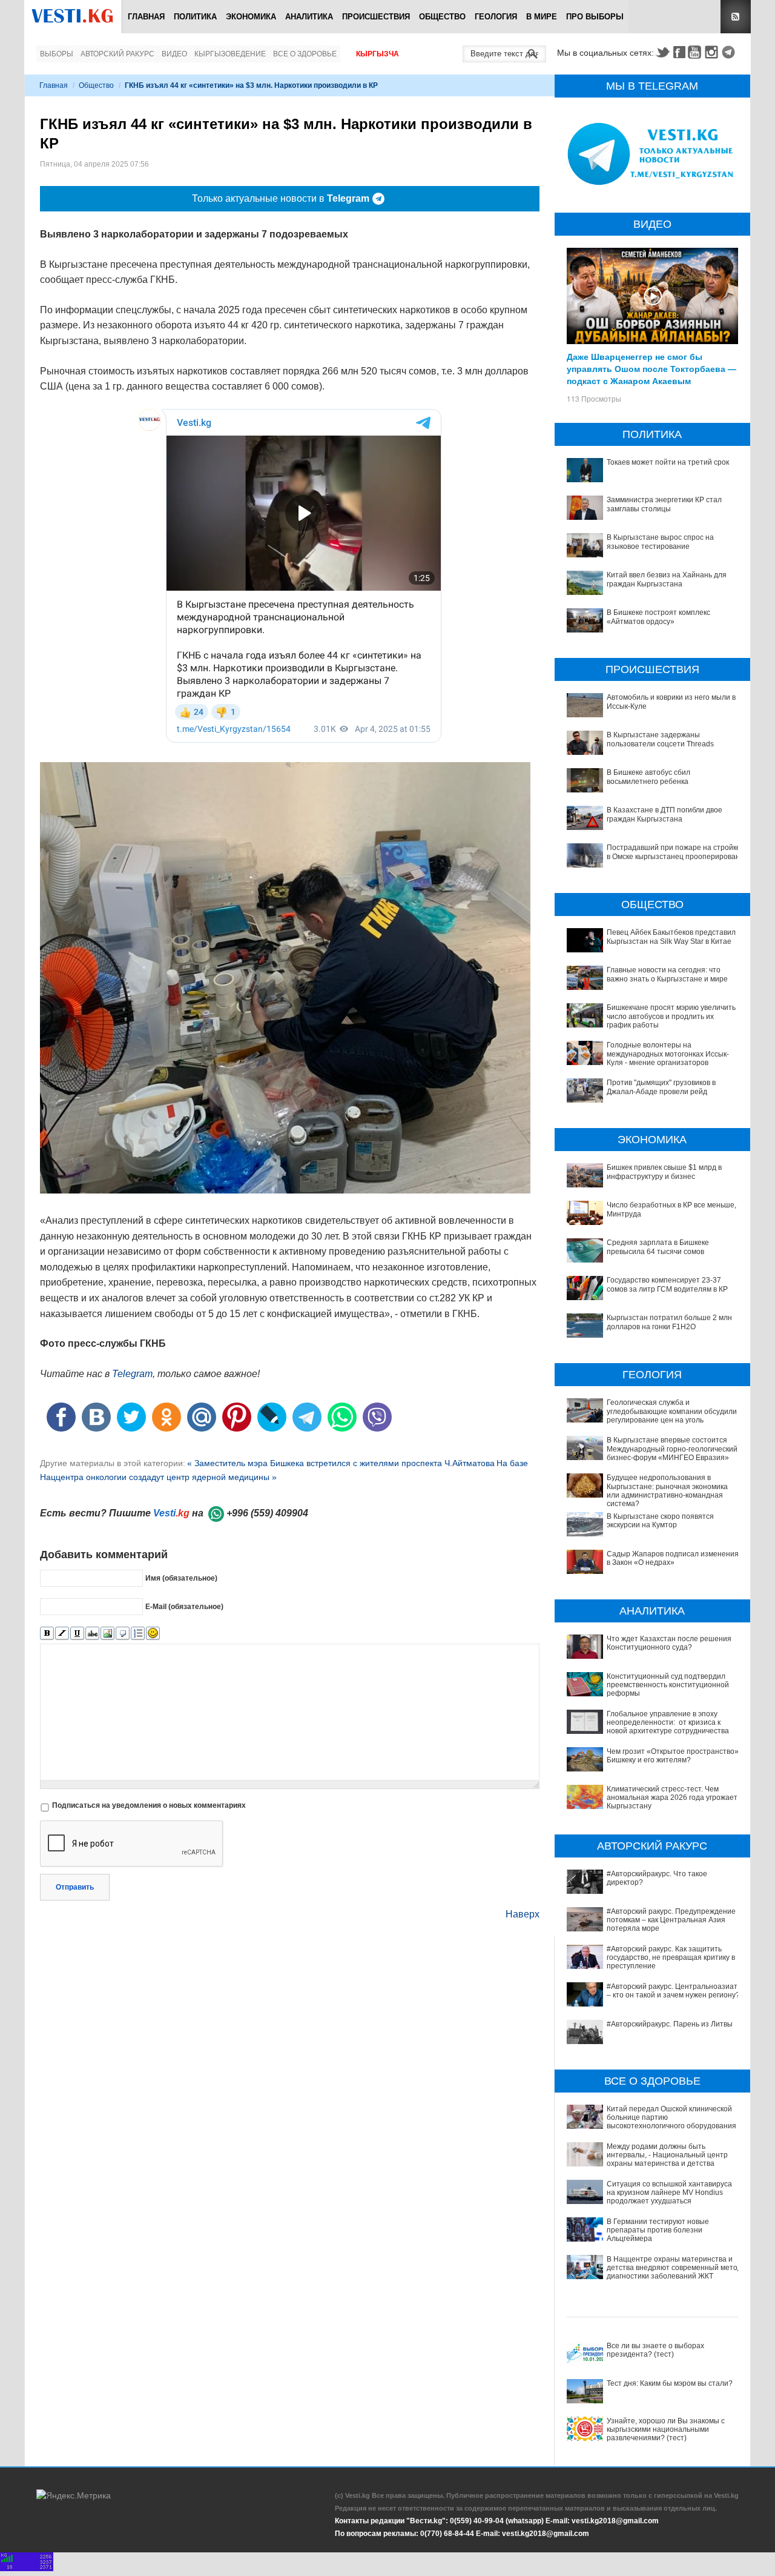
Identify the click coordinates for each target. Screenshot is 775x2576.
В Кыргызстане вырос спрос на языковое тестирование (660, 542)
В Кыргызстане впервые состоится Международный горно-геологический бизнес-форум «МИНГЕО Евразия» (672, 1449)
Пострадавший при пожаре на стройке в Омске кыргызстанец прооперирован (674, 852)
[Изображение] (107, 1634)
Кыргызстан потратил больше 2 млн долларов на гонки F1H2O (669, 1322)
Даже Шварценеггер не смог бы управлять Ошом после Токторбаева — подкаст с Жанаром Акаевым (651, 368)
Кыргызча (378, 54)
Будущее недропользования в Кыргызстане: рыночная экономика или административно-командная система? (667, 1491)
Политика (195, 17)
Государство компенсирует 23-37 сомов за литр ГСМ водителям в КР (667, 1284)
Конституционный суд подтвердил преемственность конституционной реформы (668, 1685)
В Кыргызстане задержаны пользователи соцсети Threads (660, 739)
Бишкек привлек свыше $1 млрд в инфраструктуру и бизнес (664, 1172)
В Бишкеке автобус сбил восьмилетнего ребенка (648, 777)
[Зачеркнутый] (92, 1634)
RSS (736, 17)
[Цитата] (123, 1634)
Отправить (75, 1887)
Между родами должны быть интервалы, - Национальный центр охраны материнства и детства (667, 2155)
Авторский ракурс (117, 54)
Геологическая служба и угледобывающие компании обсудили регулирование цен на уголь (672, 1411)
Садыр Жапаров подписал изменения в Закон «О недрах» (673, 1558)
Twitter (662, 52)
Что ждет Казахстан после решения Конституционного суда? (669, 1643)
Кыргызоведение (230, 54)
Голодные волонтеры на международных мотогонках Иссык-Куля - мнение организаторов (668, 1054)
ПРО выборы (595, 17)
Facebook (679, 52)
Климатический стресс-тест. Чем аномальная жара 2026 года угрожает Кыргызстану (672, 1798)
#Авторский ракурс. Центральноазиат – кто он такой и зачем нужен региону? (673, 1991)
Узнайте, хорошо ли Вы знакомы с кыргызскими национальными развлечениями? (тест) (666, 2430)
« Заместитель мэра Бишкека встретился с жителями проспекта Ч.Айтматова (341, 1463)
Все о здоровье (305, 54)
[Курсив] (62, 1634)
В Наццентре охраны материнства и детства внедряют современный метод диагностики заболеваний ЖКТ (674, 2268)
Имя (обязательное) (181, 1578)
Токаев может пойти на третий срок (668, 462)
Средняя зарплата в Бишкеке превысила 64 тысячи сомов (658, 1247)
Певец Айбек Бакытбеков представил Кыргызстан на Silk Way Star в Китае (671, 937)
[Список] (138, 1634)
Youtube (696, 52)
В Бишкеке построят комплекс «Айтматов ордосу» (658, 617)
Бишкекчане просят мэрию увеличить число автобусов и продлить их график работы (671, 1016)
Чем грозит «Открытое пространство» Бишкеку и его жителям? (673, 1756)
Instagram (713, 52)
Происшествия (376, 17)
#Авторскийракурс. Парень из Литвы (670, 2024)
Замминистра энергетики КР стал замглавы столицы (664, 504)
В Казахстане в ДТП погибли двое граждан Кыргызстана (665, 814)
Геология (496, 17)
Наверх (523, 1914)
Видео (174, 54)
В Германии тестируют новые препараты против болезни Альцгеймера (658, 2230)
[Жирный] (47, 1634)
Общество (442, 17)
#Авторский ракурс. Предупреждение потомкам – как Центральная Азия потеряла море (671, 1920)
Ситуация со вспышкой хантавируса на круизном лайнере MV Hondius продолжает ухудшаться (669, 2193)
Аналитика (309, 17)
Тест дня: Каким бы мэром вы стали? (670, 2383)
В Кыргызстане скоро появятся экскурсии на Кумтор (660, 1521)
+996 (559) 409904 (267, 1513)
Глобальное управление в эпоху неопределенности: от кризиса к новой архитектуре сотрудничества (668, 1723)
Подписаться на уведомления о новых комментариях (149, 1805)
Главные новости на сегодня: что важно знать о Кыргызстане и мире (667, 974)
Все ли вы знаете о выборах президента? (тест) (655, 2350)
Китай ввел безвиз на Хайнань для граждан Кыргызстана (667, 579)
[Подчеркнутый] (77, 1634)
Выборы (57, 54)
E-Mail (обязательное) (184, 1606)
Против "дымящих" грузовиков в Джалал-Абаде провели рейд (661, 1087)
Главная (146, 17)
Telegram (730, 52)
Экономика (251, 17)
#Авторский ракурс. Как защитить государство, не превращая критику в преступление (671, 1958)
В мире (542, 17)
